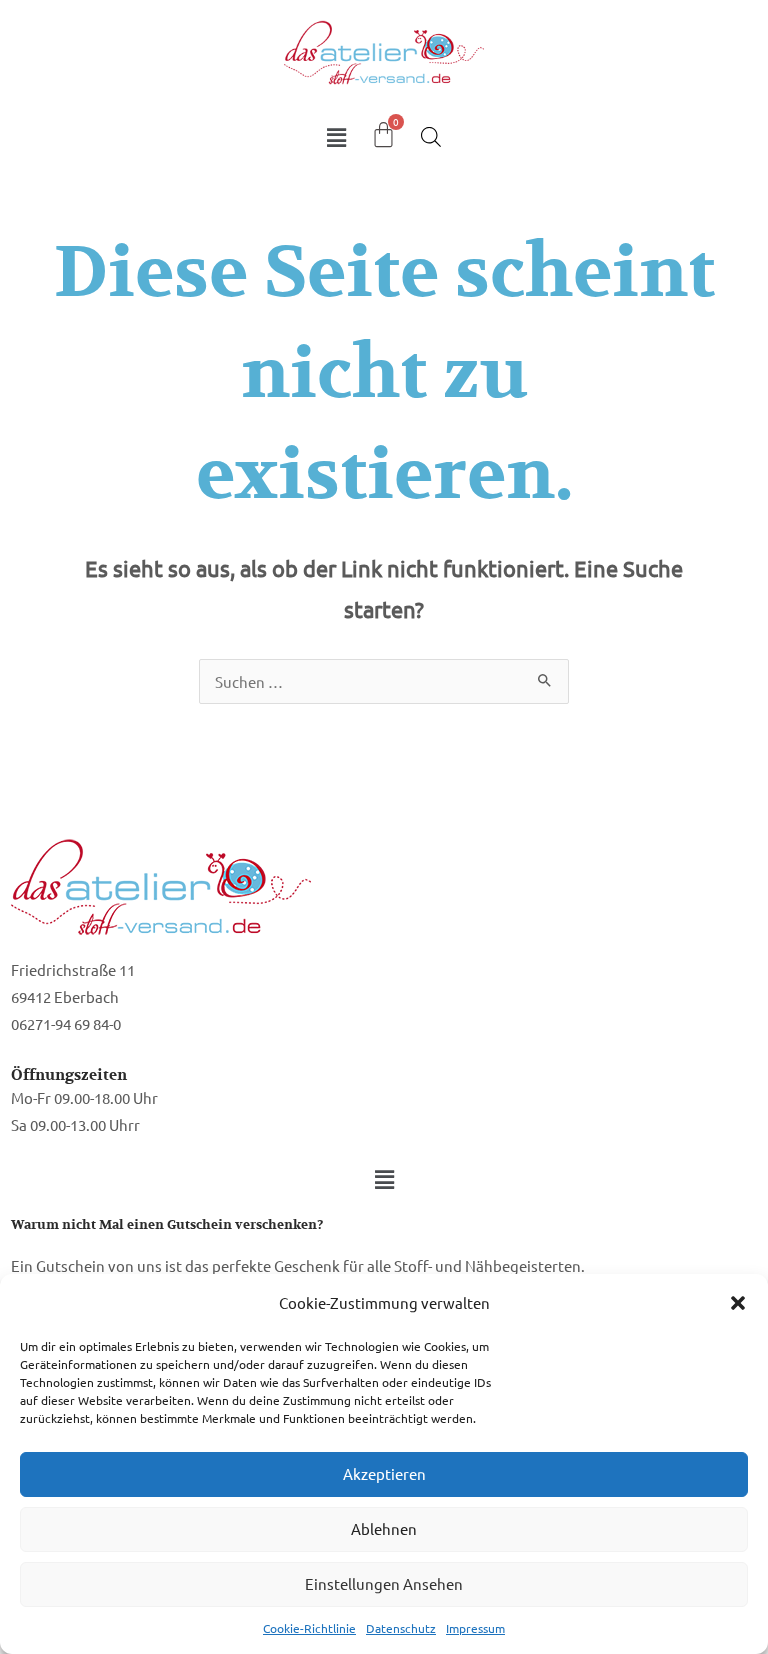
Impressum (475, 1628)
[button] (738, 1303)
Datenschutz (401, 1628)
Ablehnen (384, 1528)
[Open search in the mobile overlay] (431, 136)
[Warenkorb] (383, 134)
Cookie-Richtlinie (309, 1628)
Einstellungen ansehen (384, 1583)
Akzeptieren (384, 1473)
